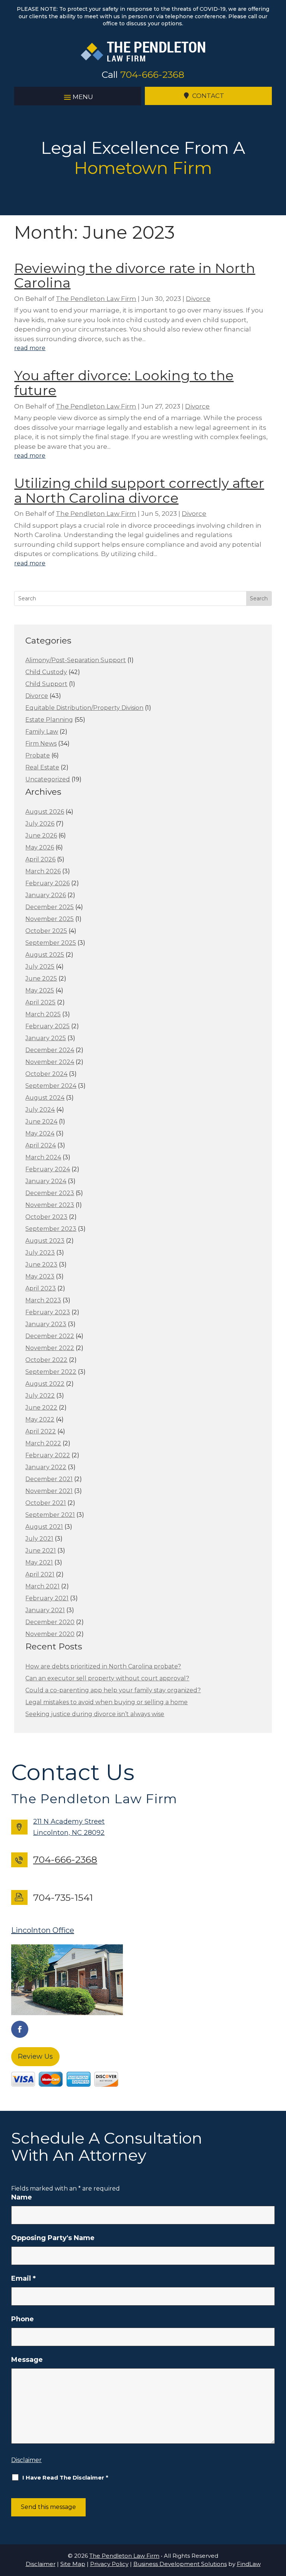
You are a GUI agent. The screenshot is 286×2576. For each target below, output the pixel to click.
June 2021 (41, 1551)
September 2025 (51, 943)
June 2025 (41, 979)
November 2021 (49, 1491)
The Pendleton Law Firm (96, 299)
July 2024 (40, 1110)
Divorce (198, 299)
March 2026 (43, 871)
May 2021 (39, 1562)
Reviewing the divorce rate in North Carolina (135, 276)
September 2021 (50, 1515)
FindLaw (249, 2564)
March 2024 (43, 1157)
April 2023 (41, 1288)
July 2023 (40, 1253)
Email (23, 2278)
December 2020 (50, 1622)
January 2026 (46, 895)
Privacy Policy (109, 2564)
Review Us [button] (35, 2056)
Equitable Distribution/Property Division (84, 708)
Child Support (46, 684)
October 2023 (46, 1217)
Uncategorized (48, 779)
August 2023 (45, 1241)
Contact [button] (208, 96)
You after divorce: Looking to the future (124, 383)
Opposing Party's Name (53, 2238)
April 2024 (41, 1145)
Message (27, 2360)
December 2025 (50, 907)
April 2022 (41, 1431)
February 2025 (47, 1026)
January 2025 (46, 1038)
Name (22, 2197)
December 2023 (50, 1193)
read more (30, 348)
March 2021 (42, 1586)
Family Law (42, 732)
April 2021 (40, 1574)
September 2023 (51, 1229)
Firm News (41, 744)
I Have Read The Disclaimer (65, 2477)
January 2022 (46, 1467)
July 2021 (39, 1539)
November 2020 (50, 1634)
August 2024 (45, 1098)
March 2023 (43, 1300)
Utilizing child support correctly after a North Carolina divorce (139, 490)
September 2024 (51, 1086)
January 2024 (46, 1181)
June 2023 (41, 1265)
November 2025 (50, 919)
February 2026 (47, 883)
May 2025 (40, 990)
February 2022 (48, 1455)
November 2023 (50, 1205)
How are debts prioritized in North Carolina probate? (103, 1666)
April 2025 (40, 1002)
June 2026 (41, 836)
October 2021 (46, 1503)
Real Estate (42, 767)
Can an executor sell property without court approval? (107, 1678)
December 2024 (50, 1050)
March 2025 (43, 1014)
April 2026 (40, 859)
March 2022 (43, 1443)
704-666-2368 (152, 74)
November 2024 (50, 1062)
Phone (23, 2319)
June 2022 (41, 1408)
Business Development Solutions (180, 2564)
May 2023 (40, 1276)
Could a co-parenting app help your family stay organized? (113, 1690)
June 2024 (41, 1122)
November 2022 (50, 1348)
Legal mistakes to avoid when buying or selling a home (107, 1702)
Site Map (73, 2564)
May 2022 (40, 1419)
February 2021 (47, 1598)
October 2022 (46, 1360)
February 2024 (48, 1169)
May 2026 (40, 847)
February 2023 (48, 1312)
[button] (78, 96)
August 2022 (45, 1384)
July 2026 (40, 824)
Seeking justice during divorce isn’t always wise (95, 1714)
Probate (38, 755)
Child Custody (46, 672)
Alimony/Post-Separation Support (76, 660)
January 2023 (46, 1324)
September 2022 (51, 1372)
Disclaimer (26, 2460)
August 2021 (44, 1527)
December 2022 (50, 1336)
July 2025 (40, 967)
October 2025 (46, 931)
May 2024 (40, 1133)
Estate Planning (49, 720)
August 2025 (45, 955)
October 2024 (46, 1074)
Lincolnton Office (43, 1930)
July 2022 (40, 1396)
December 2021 (49, 1479)
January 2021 (45, 1610)
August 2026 (45, 812)
